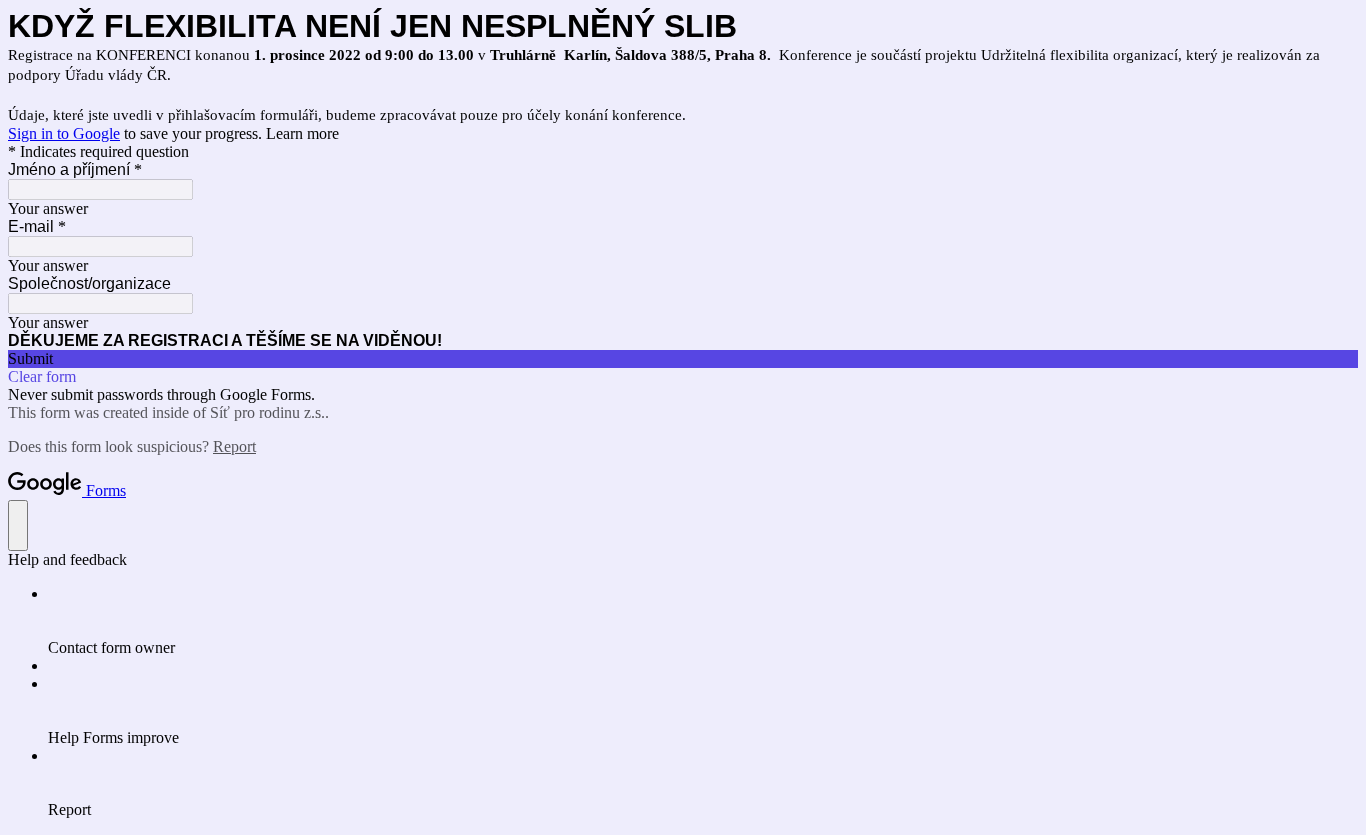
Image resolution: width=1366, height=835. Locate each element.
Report (234, 446)
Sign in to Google (64, 133)
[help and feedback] (18, 525)
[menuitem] (703, 621)
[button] (683, 359)
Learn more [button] (302, 133)
